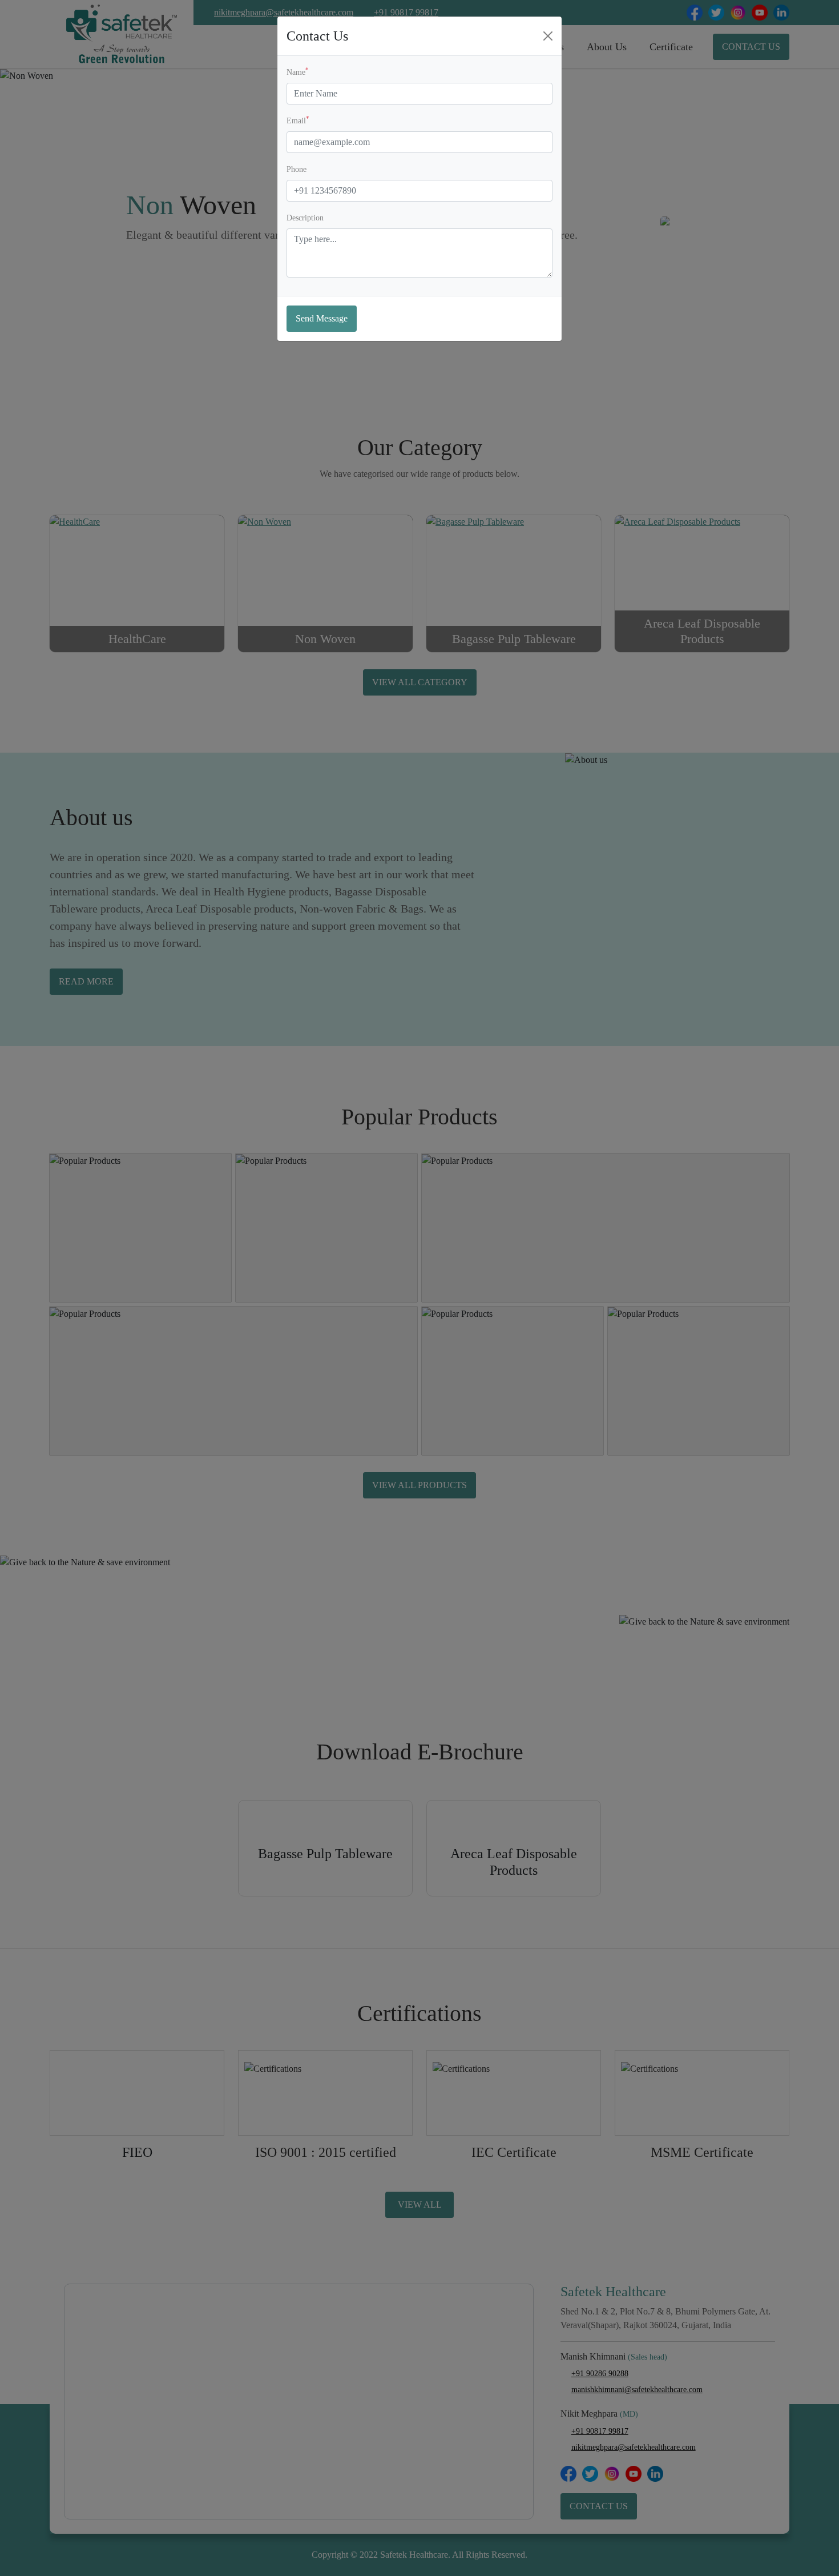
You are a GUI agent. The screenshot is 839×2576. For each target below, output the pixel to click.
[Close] (548, 36)
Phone (297, 169)
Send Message (322, 318)
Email (298, 120)
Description (305, 218)
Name (298, 72)
